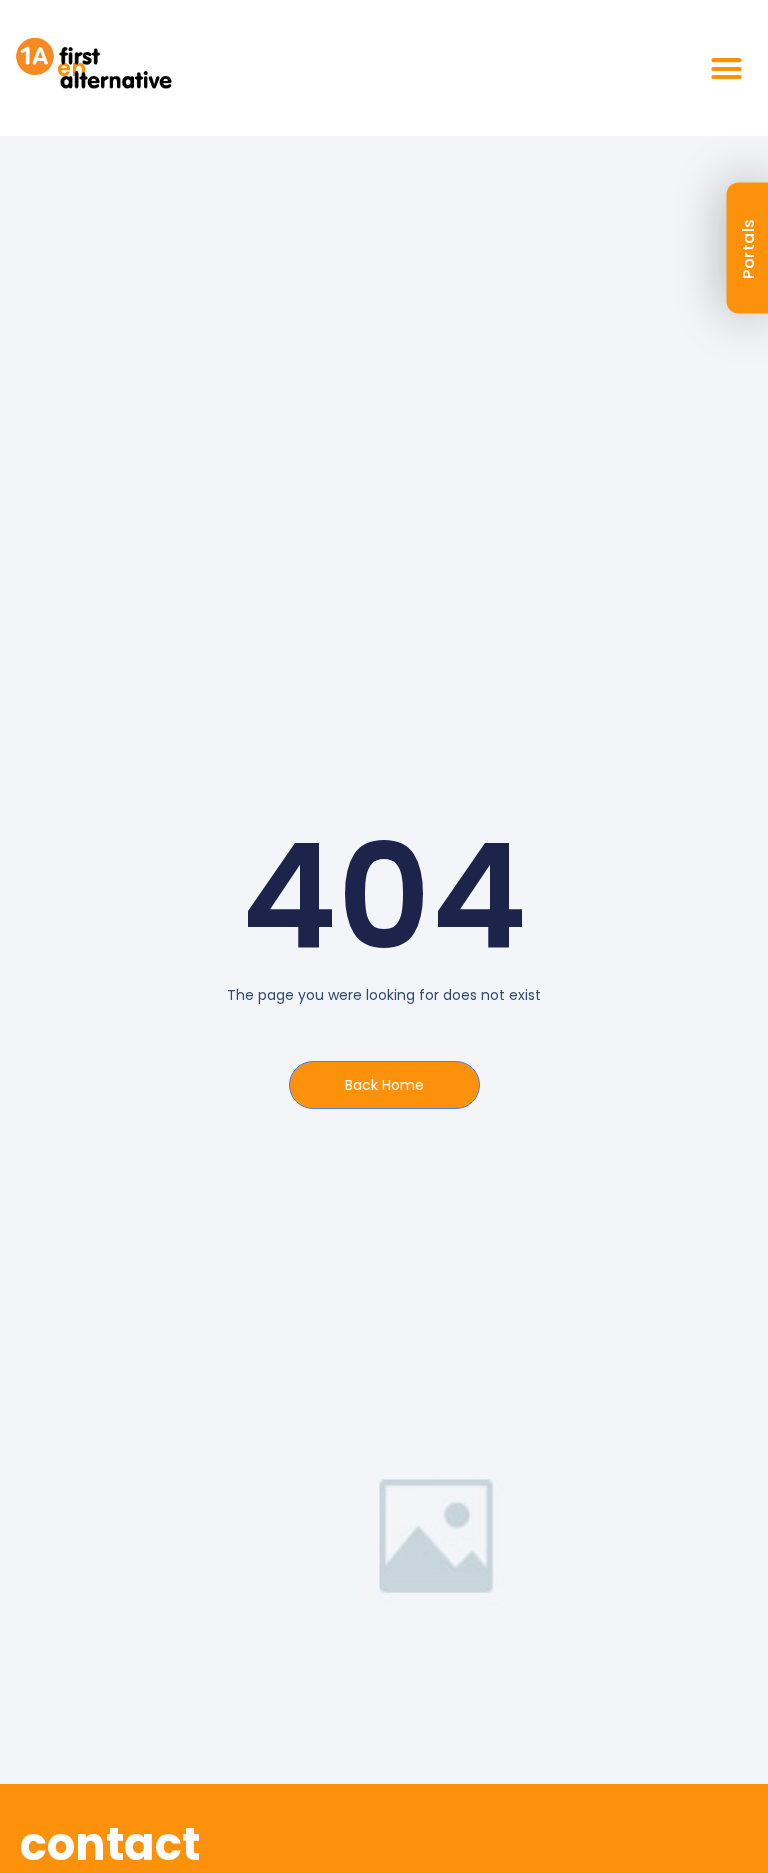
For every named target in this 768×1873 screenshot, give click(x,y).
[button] (727, 68)
